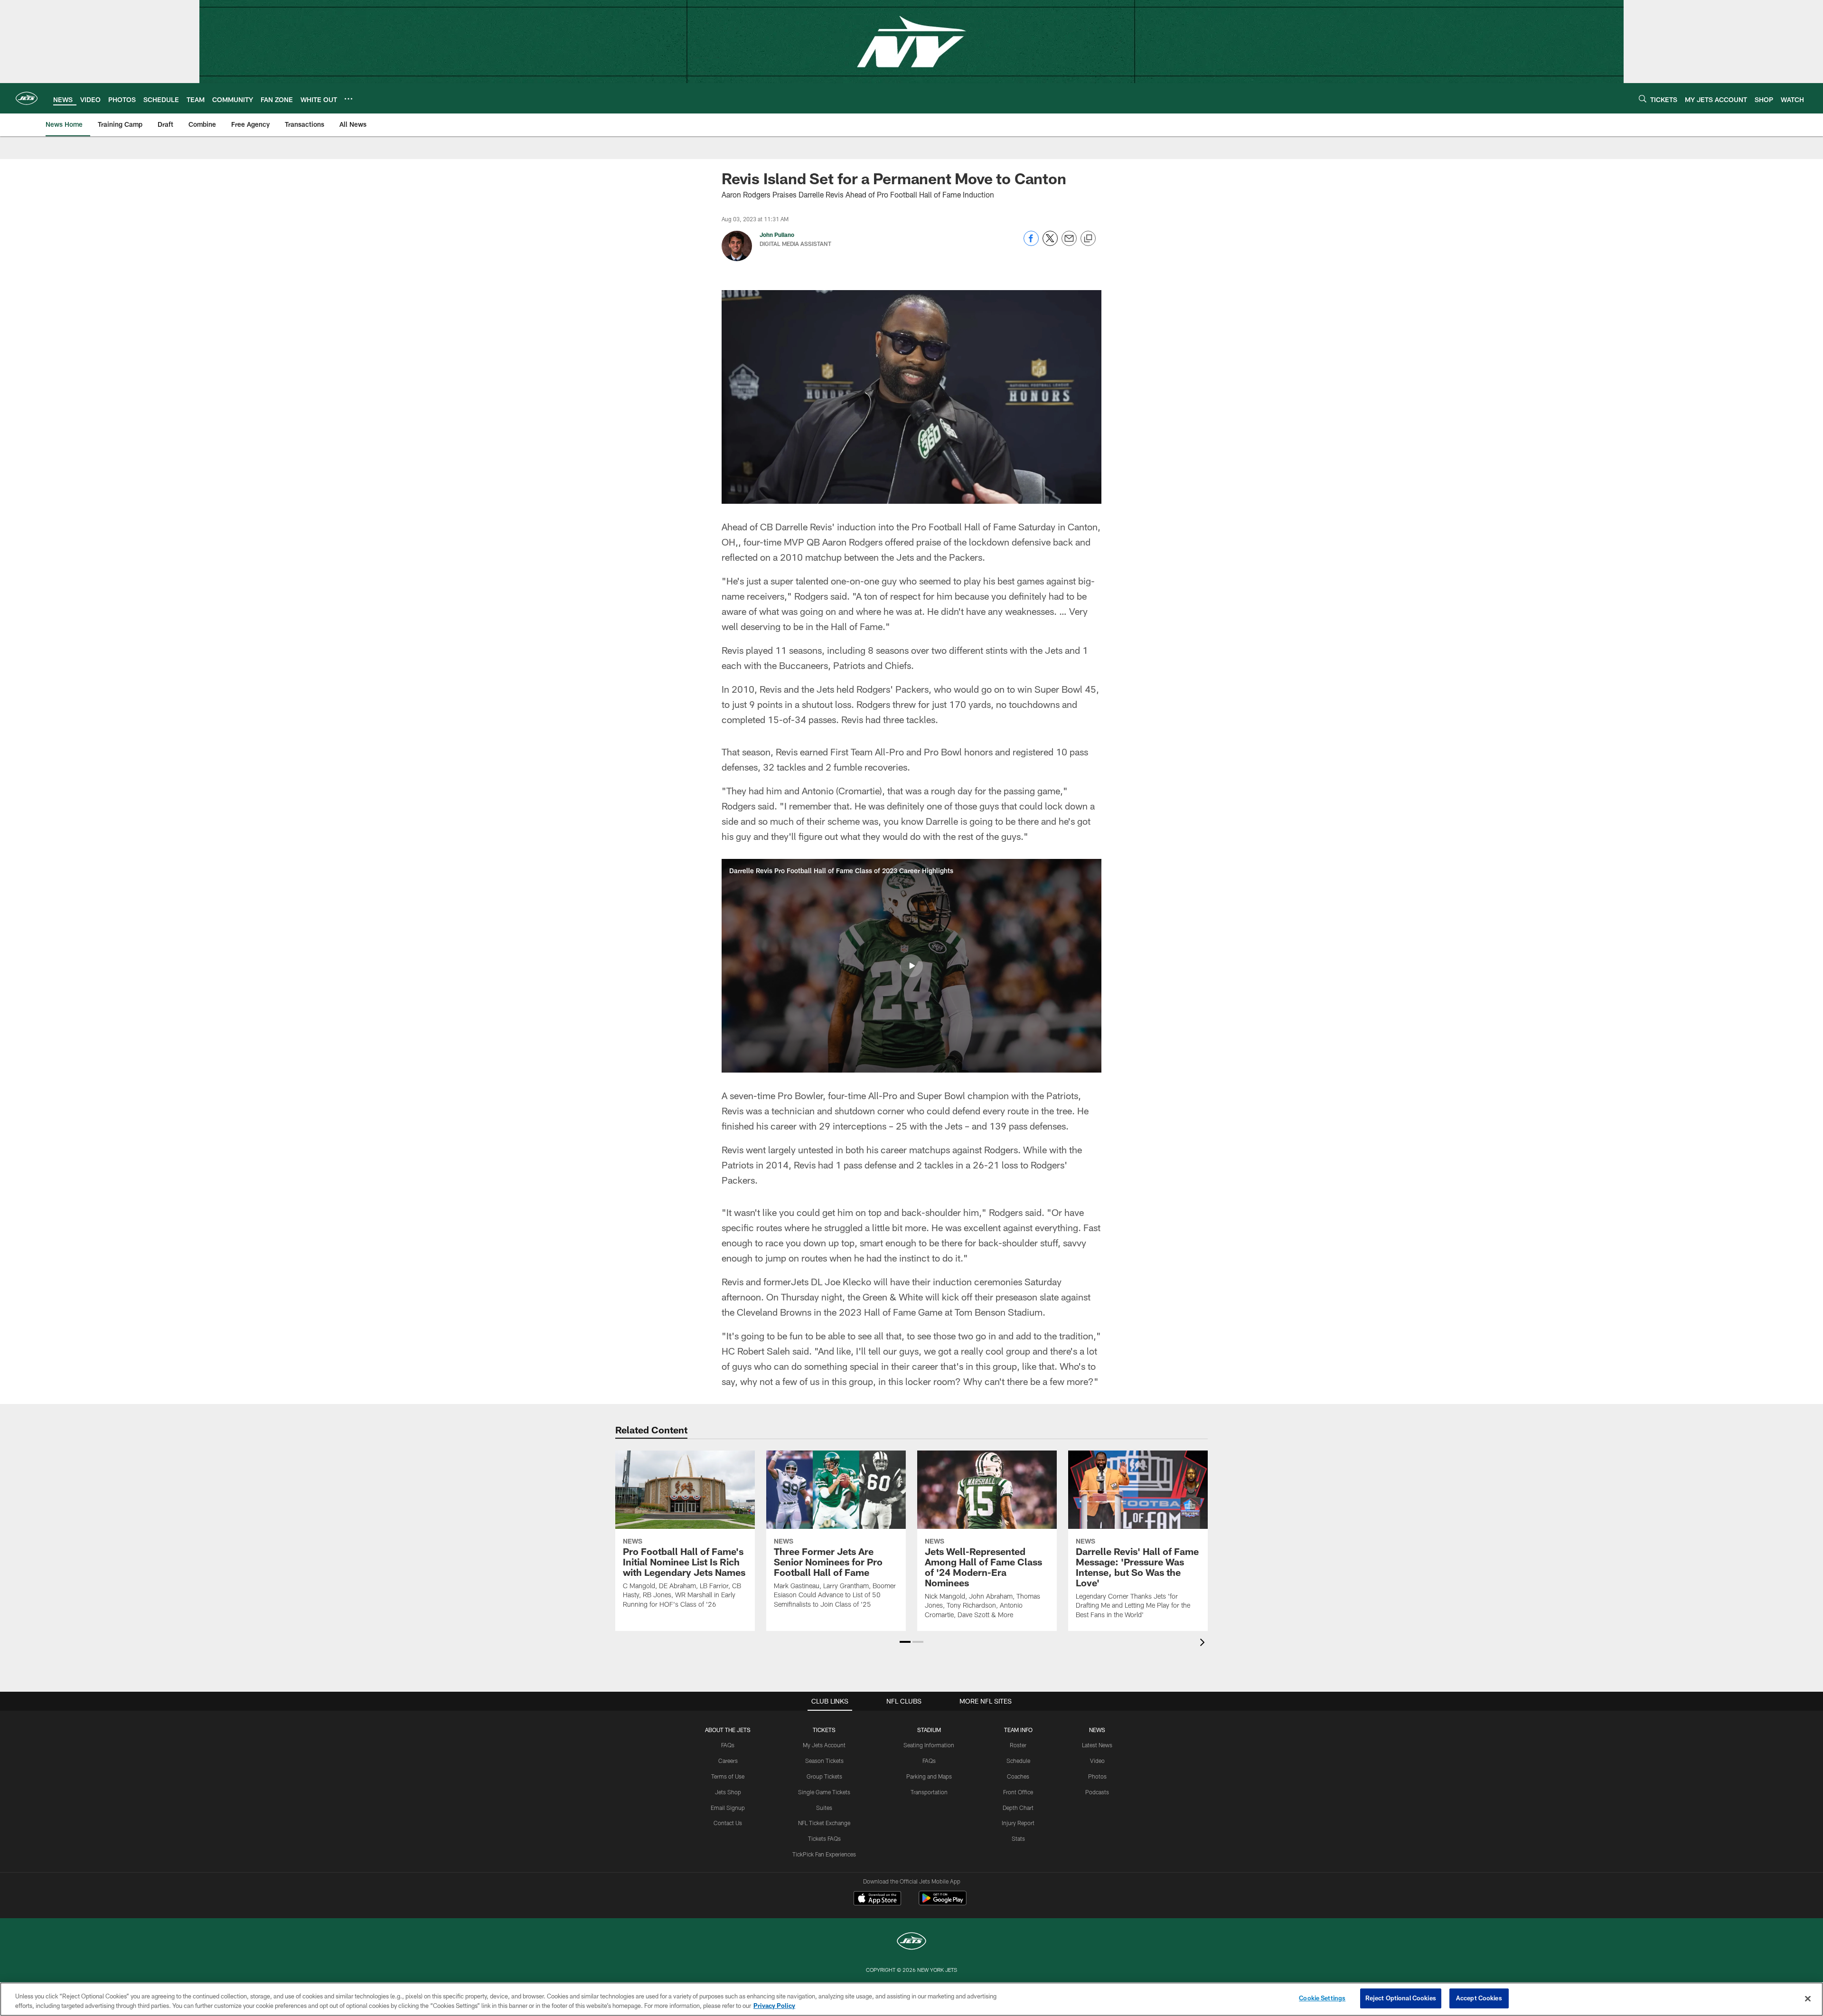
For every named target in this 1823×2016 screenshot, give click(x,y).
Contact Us (728, 1823)
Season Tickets (824, 1761)
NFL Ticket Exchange (824, 1823)
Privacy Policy (774, 2006)
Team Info (1018, 1730)
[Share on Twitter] (1050, 243)
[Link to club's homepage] (27, 98)
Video (1097, 1761)
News (1097, 1730)
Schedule (1018, 1761)
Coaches (1018, 1776)
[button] (911, 966)
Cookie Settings (1322, 1998)
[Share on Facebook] (1031, 243)
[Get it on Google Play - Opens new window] (943, 1903)
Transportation (929, 1792)
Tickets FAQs (824, 1838)
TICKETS (824, 1730)
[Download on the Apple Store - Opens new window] (877, 1899)
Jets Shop (728, 1792)
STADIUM (929, 1730)
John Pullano (777, 235)
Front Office (1018, 1792)
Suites (824, 1808)
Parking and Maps (929, 1776)
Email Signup (728, 1808)
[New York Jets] (911, 1942)
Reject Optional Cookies (1401, 1998)
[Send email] (1069, 243)
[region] (911, 1999)
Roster (1018, 1745)
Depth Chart (1018, 1808)
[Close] (1808, 1998)
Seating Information (929, 1745)
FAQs (728, 1745)
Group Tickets (824, 1776)
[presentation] (1204, 1644)
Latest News (1097, 1745)
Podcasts (1097, 1792)
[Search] (1643, 99)
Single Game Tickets (824, 1792)
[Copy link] (1088, 239)
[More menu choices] (348, 99)
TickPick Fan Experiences (824, 1854)
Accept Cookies (1479, 1998)
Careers (728, 1761)
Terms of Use (728, 1776)
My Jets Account (824, 1745)
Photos (1097, 1776)
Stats (1018, 1838)
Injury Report (1018, 1823)
